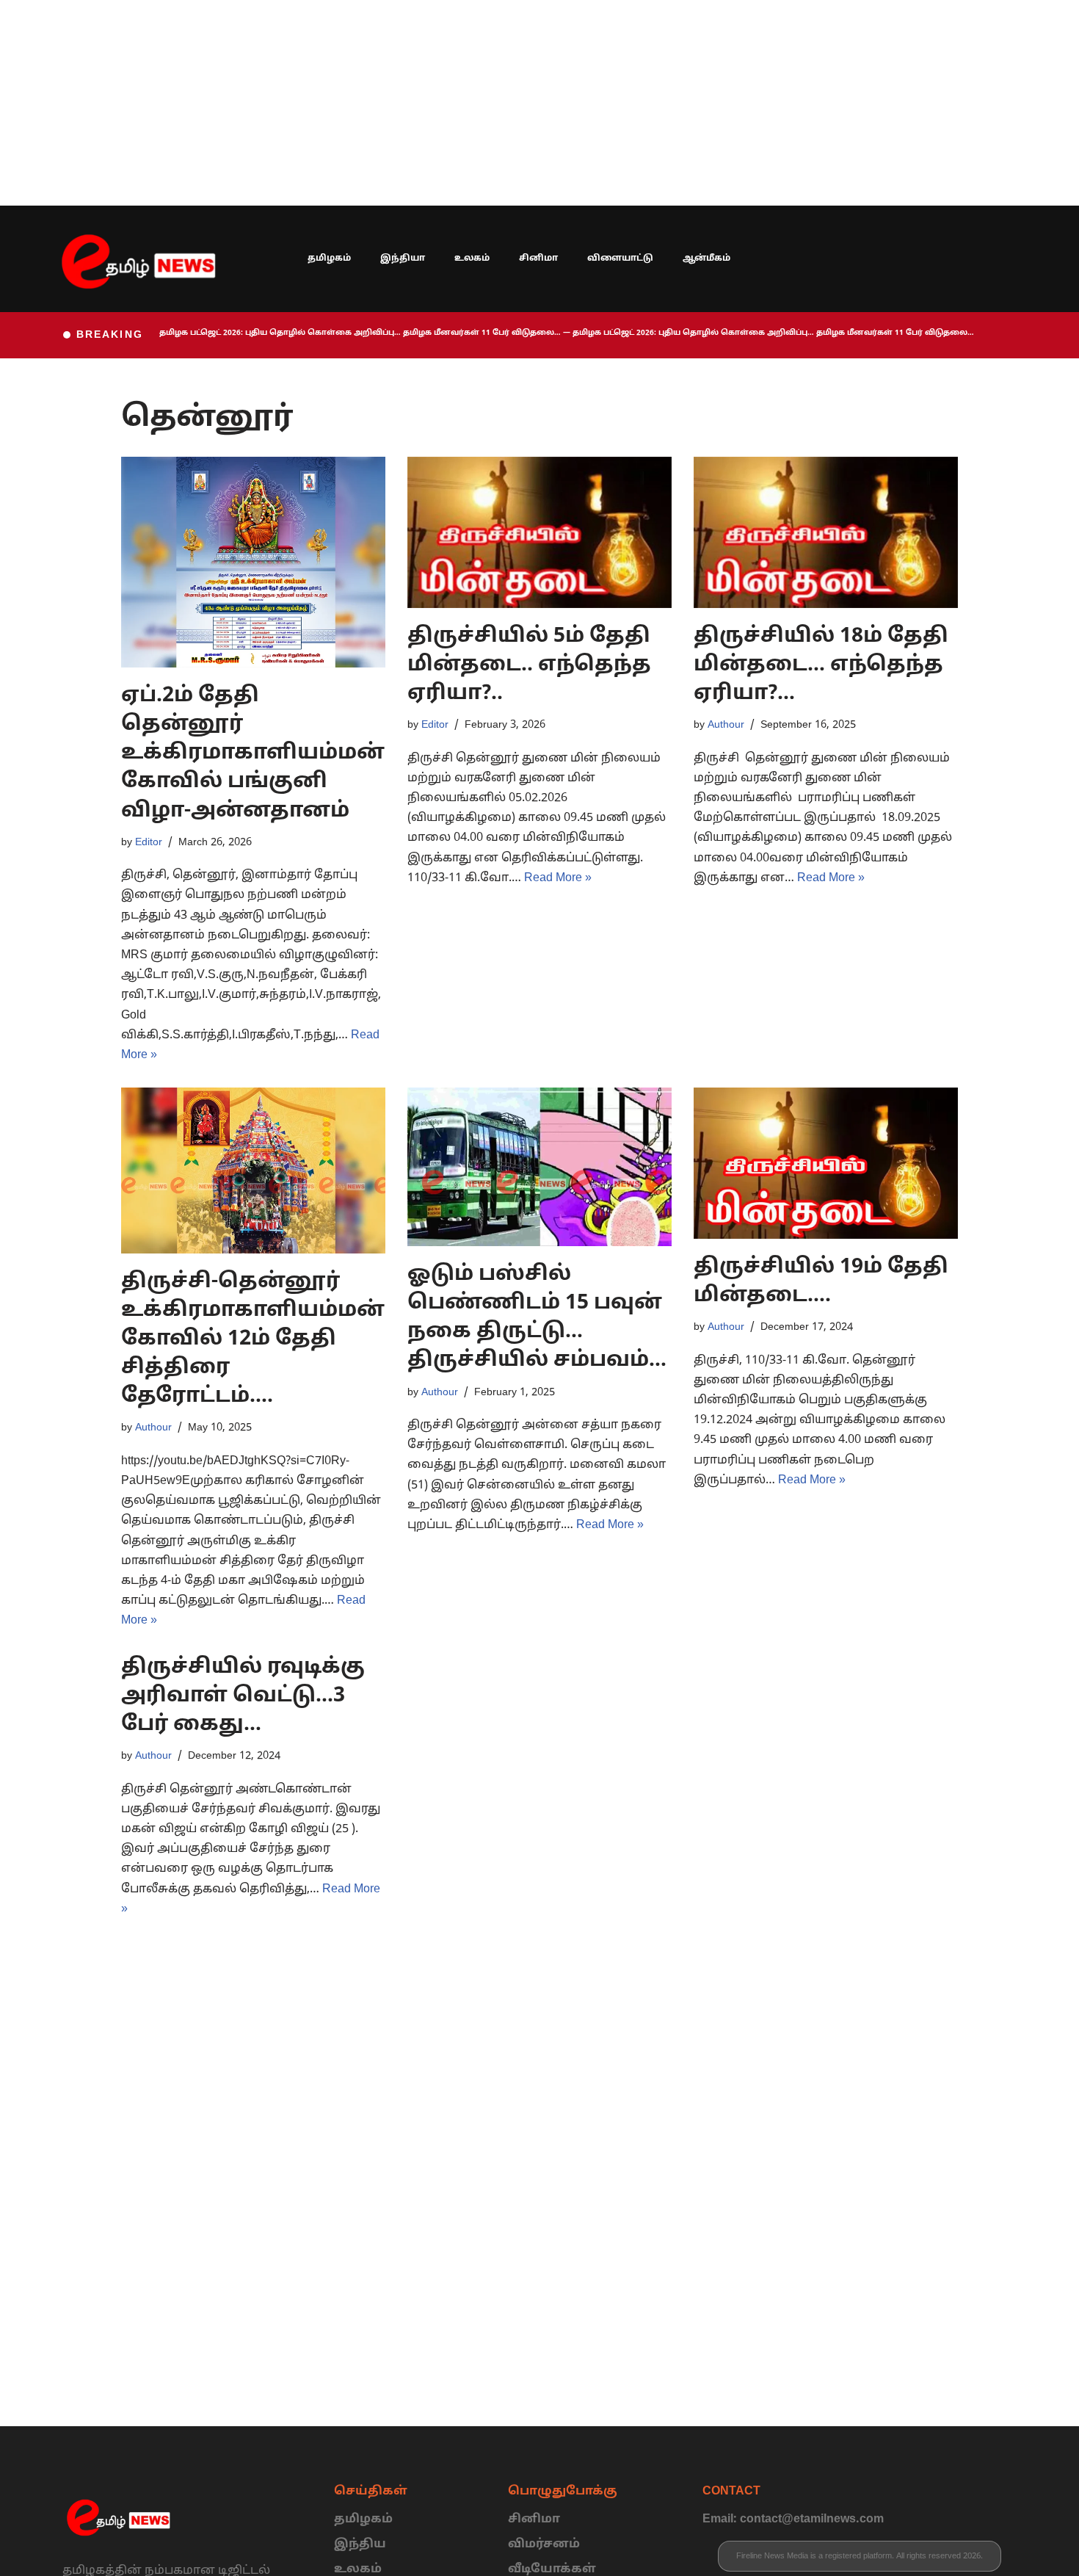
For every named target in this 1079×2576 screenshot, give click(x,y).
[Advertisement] (440, 103)
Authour (726, 725)
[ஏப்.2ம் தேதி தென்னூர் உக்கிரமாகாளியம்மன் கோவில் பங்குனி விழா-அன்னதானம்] (253, 562)
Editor (149, 842)
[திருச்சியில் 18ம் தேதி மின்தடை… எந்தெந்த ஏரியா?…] (826, 532)
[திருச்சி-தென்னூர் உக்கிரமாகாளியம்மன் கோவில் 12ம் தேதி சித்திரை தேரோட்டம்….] (253, 1170)
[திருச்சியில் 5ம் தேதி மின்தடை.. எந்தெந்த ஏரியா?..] (539, 532)
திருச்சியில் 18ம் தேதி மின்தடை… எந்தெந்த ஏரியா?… (821, 665)
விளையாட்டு (620, 258)
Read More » (558, 878)
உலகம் (472, 258)
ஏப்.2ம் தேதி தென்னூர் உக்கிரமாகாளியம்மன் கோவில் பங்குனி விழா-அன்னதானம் (253, 754)
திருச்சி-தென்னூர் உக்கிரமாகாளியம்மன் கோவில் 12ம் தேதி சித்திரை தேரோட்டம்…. (253, 1340)
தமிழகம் (329, 258)
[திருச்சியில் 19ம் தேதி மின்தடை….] (826, 1163)
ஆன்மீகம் (706, 258)
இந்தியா (403, 258)
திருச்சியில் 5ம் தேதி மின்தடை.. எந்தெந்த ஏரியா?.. (529, 665)
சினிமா (538, 258)
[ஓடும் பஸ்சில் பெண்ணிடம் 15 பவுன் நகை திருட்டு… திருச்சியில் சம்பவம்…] (539, 1167)
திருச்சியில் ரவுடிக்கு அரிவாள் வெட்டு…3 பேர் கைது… (243, 1696)
